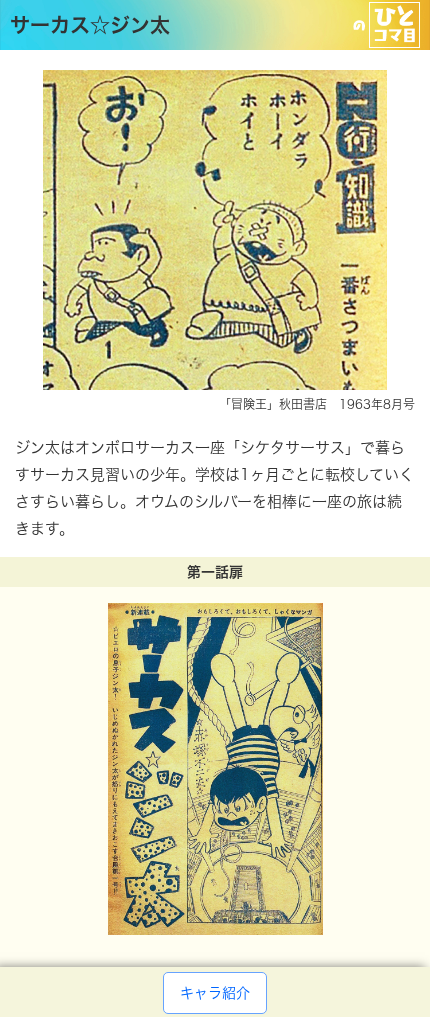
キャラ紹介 (215, 993)
